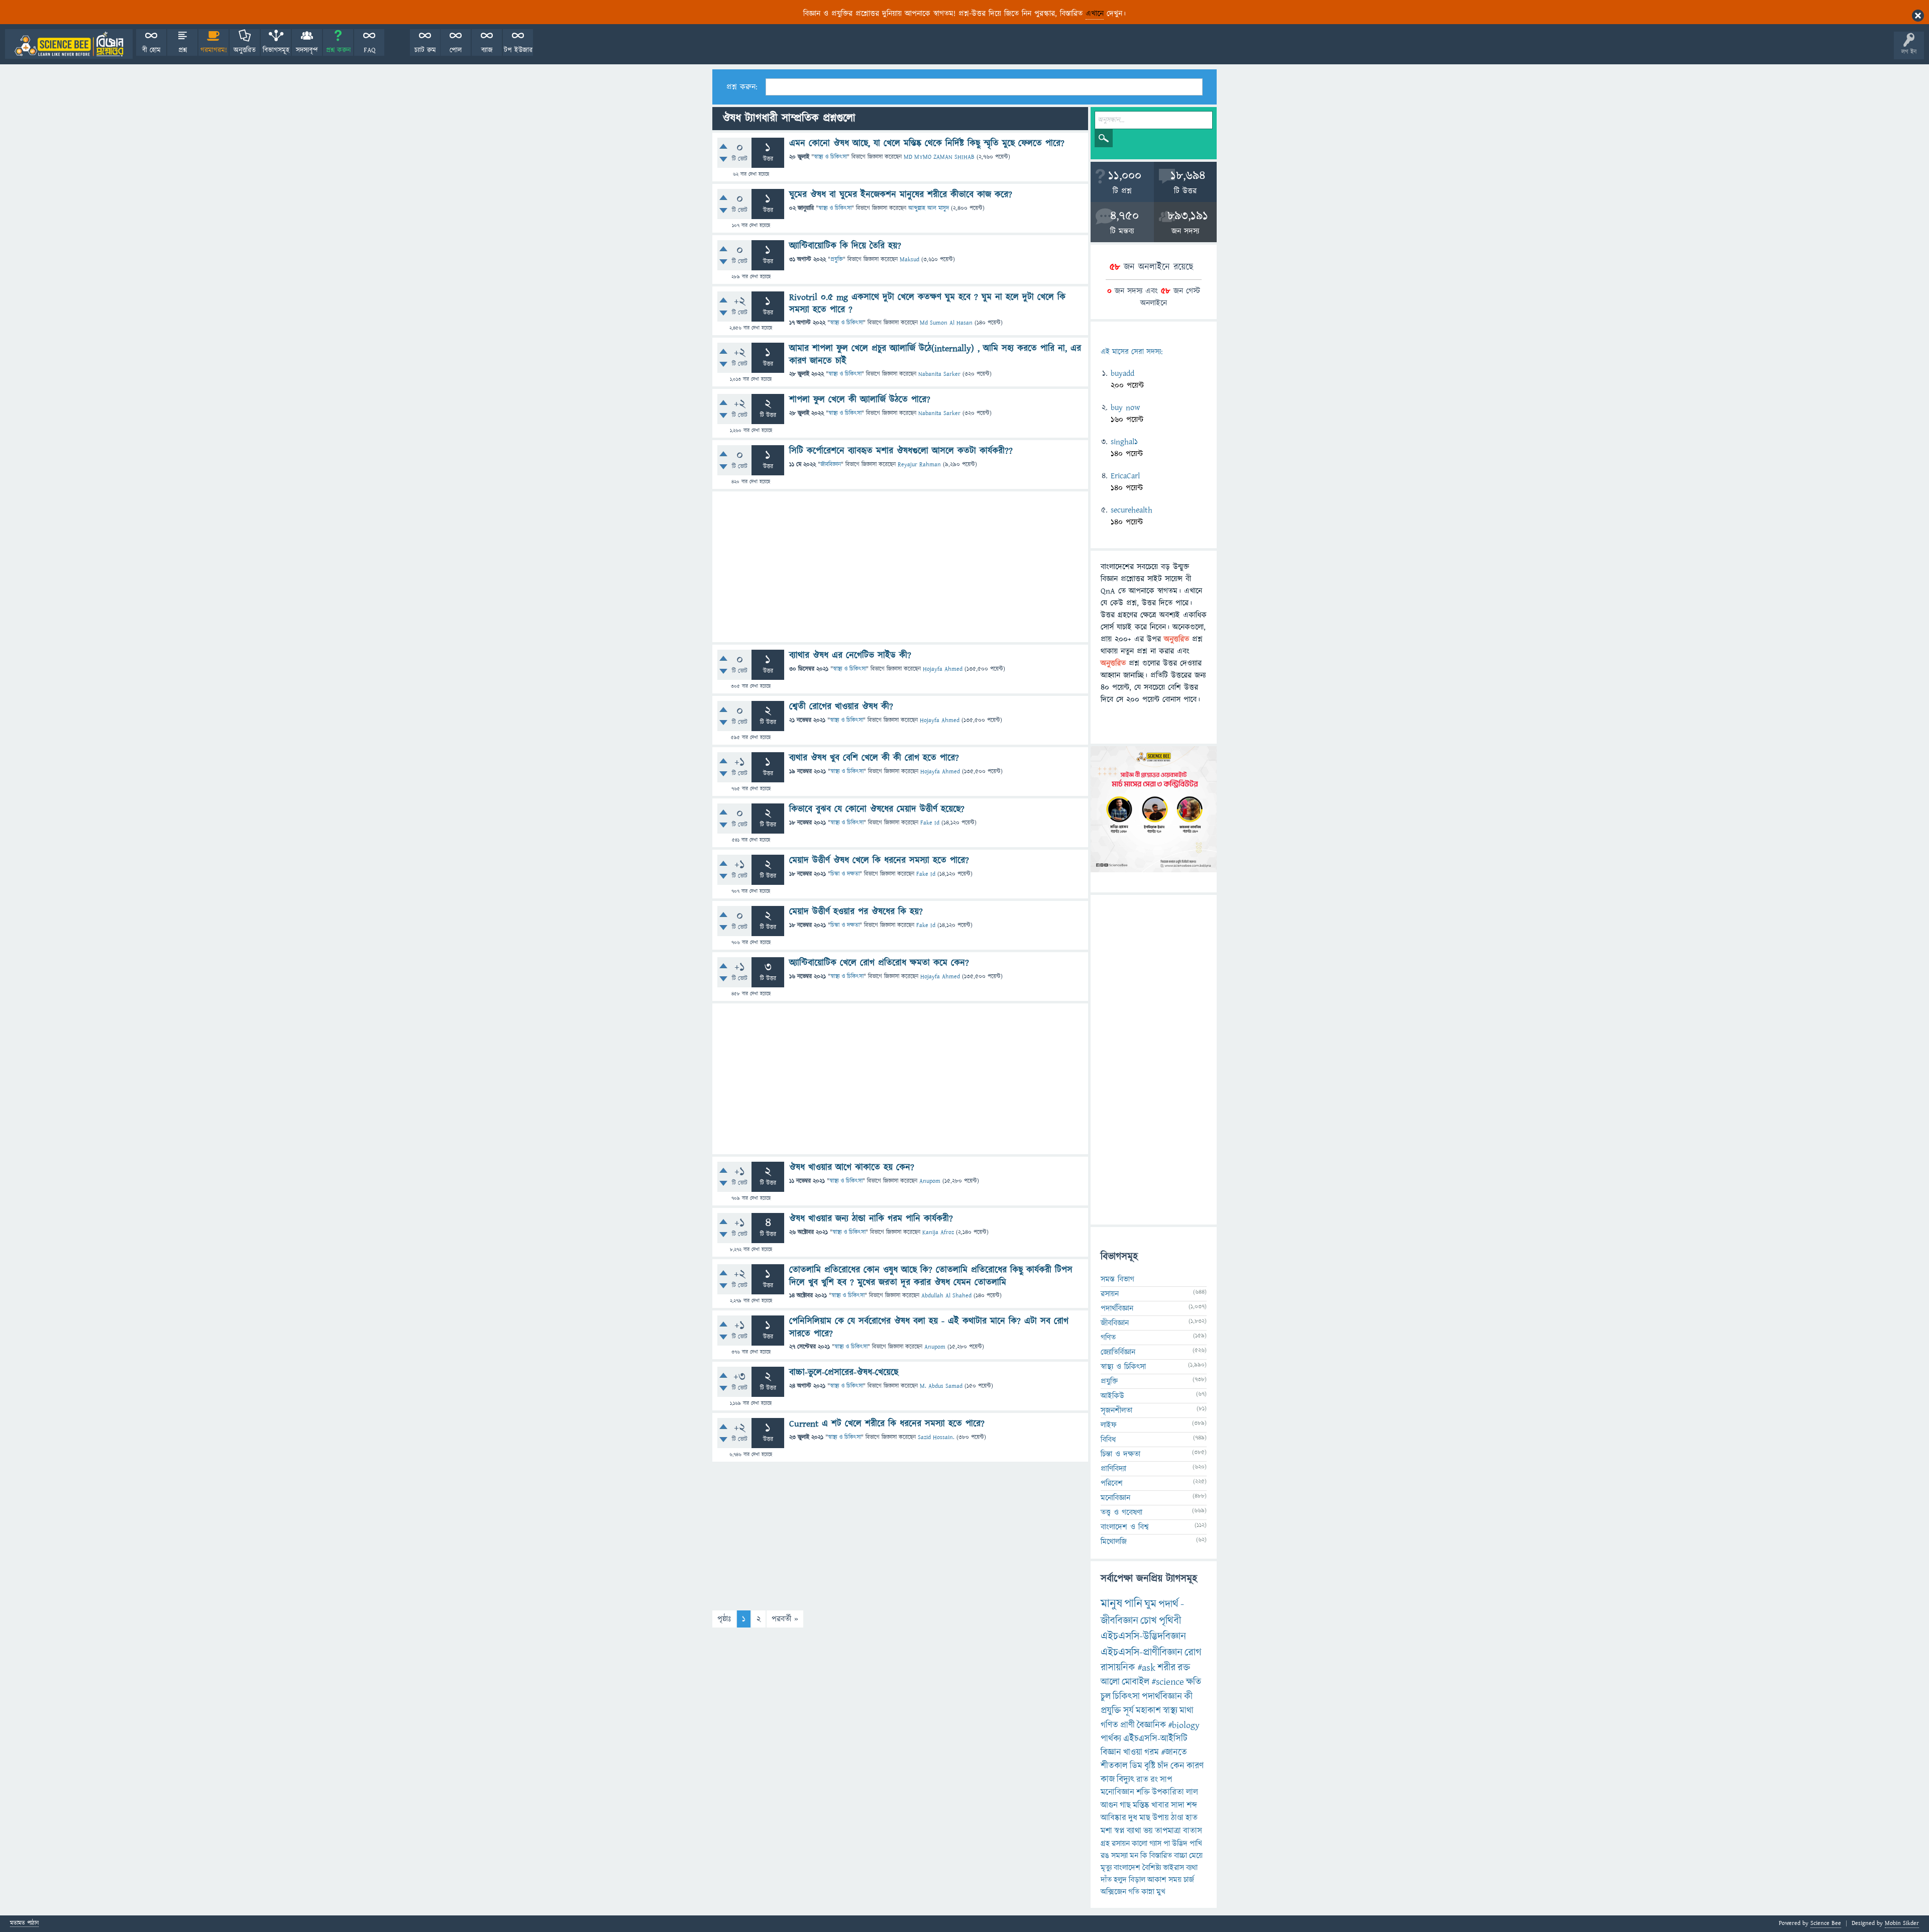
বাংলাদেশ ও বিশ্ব (1125, 1527)
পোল (456, 50)
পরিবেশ (1112, 1483)
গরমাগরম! (214, 50)
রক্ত (1184, 1668)
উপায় (1161, 1818)
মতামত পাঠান (24, 1924)
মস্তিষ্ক (1141, 1805)
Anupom (930, 1181)
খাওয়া (1133, 1752)
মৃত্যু (1106, 1868)
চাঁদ (1163, 1766)
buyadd (1122, 373)
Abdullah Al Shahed (946, 1296)
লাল (1192, 1792)
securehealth (1132, 510)
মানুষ (1111, 1604)
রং (1154, 1780)
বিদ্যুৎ (1126, 1780)
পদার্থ (1168, 1604)
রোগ (1193, 1652)
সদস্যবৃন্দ (307, 50)
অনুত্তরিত (245, 50)
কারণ (1195, 1766)
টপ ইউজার (518, 50)
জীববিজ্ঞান (831, 465)
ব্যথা (1192, 1868)
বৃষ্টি (1150, 1766)
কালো (1140, 1844)
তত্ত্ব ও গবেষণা (1121, 1512)
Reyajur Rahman (919, 465)
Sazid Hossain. (936, 1437)
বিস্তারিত (1161, 1856)
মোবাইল (1136, 1682)
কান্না (1148, 1892)
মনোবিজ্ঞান (1115, 1498)
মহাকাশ (1148, 1711)
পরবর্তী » (785, 1619)
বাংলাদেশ (1127, 1868)
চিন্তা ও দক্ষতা (845, 874)
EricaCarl (1125, 476)
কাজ (1108, 1780)
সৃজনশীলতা (1116, 1410)
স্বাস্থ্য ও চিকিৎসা (830, 157)
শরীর (1166, 1668)
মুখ (1161, 1892)
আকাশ (1157, 1880)
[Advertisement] (900, 567)
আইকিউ (1112, 1396)
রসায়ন (1110, 1294)
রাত (1142, 1780)
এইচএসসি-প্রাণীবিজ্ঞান (1142, 1652)
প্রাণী (1128, 1725)
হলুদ (1120, 1880)
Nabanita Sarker (939, 374)
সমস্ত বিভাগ (1117, 1279)
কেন (1177, 1766)
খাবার (1160, 1805)
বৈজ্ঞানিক (1151, 1725)
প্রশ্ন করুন (338, 50)
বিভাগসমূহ (276, 50)
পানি (1133, 1604)
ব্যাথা (1134, 1831)
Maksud (909, 260)
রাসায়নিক (1118, 1668)
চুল (1106, 1697)
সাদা (1178, 1805)
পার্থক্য (1111, 1739)
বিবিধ (1108, 1440)
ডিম (1136, 1766)
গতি (1134, 1892)
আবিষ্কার (1113, 1818)
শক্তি (1143, 1792)
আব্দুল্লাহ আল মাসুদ (929, 208)
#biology (1184, 1725)
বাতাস (1193, 1831)
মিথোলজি (1114, 1542)
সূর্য (1129, 1711)
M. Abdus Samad (941, 1386)
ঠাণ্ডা (1177, 1818)
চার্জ (1189, 1880)
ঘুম (1150, 1604)
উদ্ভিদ (1180, 1844)
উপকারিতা (1168, 1792)
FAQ (369, 50)
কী (1188, 1697)
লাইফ (1109, 1425)
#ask (1146, 1668)
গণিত (1108, 1338)
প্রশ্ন (183, 50)
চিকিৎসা (1126, 1697)
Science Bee (1826, 1923)
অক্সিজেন (1113, 1892)
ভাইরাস (1173, 1868)
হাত (1192, 1818)
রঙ (1105, 1856)
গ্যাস (1155, 1844)
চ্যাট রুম (425, 50)
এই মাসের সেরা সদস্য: (1132, 352)
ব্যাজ (487, 50)
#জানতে (1174, 1752)
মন (1134, 1856)
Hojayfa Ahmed (943, 669)
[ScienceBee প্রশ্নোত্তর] (69, 44)
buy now (1125, 408)
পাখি (1196, 1844)
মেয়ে (1196, 1856)
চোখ (1149, 1621)
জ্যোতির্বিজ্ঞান (1118, 1352)
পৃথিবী (1170, 1621)
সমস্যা (1119, 1856)
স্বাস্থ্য (1170, 1711)
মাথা (1187, 1711)
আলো (1110, 1682)
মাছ (1145, 1818)
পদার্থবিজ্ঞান (1117, 1308)
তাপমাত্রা (1168, 1831)
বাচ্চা (1181, 1856)
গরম (1152, 1752)
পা (1167, 1844)
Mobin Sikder (1902, 1923)
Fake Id (930, 823)
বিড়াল (1137, 1880)
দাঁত (1106, 1880)
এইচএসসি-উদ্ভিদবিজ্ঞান (1143, 1636)
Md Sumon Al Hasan (946, 323)
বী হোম (151, 50)
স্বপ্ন (1119, 1831)
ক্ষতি (1194, 1682)
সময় (1175, 1880)
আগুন (1109, 1805)
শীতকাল (1114, 1766)
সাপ (1166, 1780)
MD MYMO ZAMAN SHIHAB (939, 157)
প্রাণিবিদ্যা (1113, 1469)
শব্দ (1192, 1805)
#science (1168, 1682)
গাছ (1125, 1805)
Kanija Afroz (938, 1232)
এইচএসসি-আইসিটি (1155, 1739)
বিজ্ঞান (1111, 1752)
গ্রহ (1105, 1844)
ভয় (1148, 1831)
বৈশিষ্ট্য (1152, 1868)
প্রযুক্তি (837, 260)
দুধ (1133, 1818)
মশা (1106, 1831)
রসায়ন (1121, 1844)
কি (1144, 1856)
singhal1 (1124, 442)
